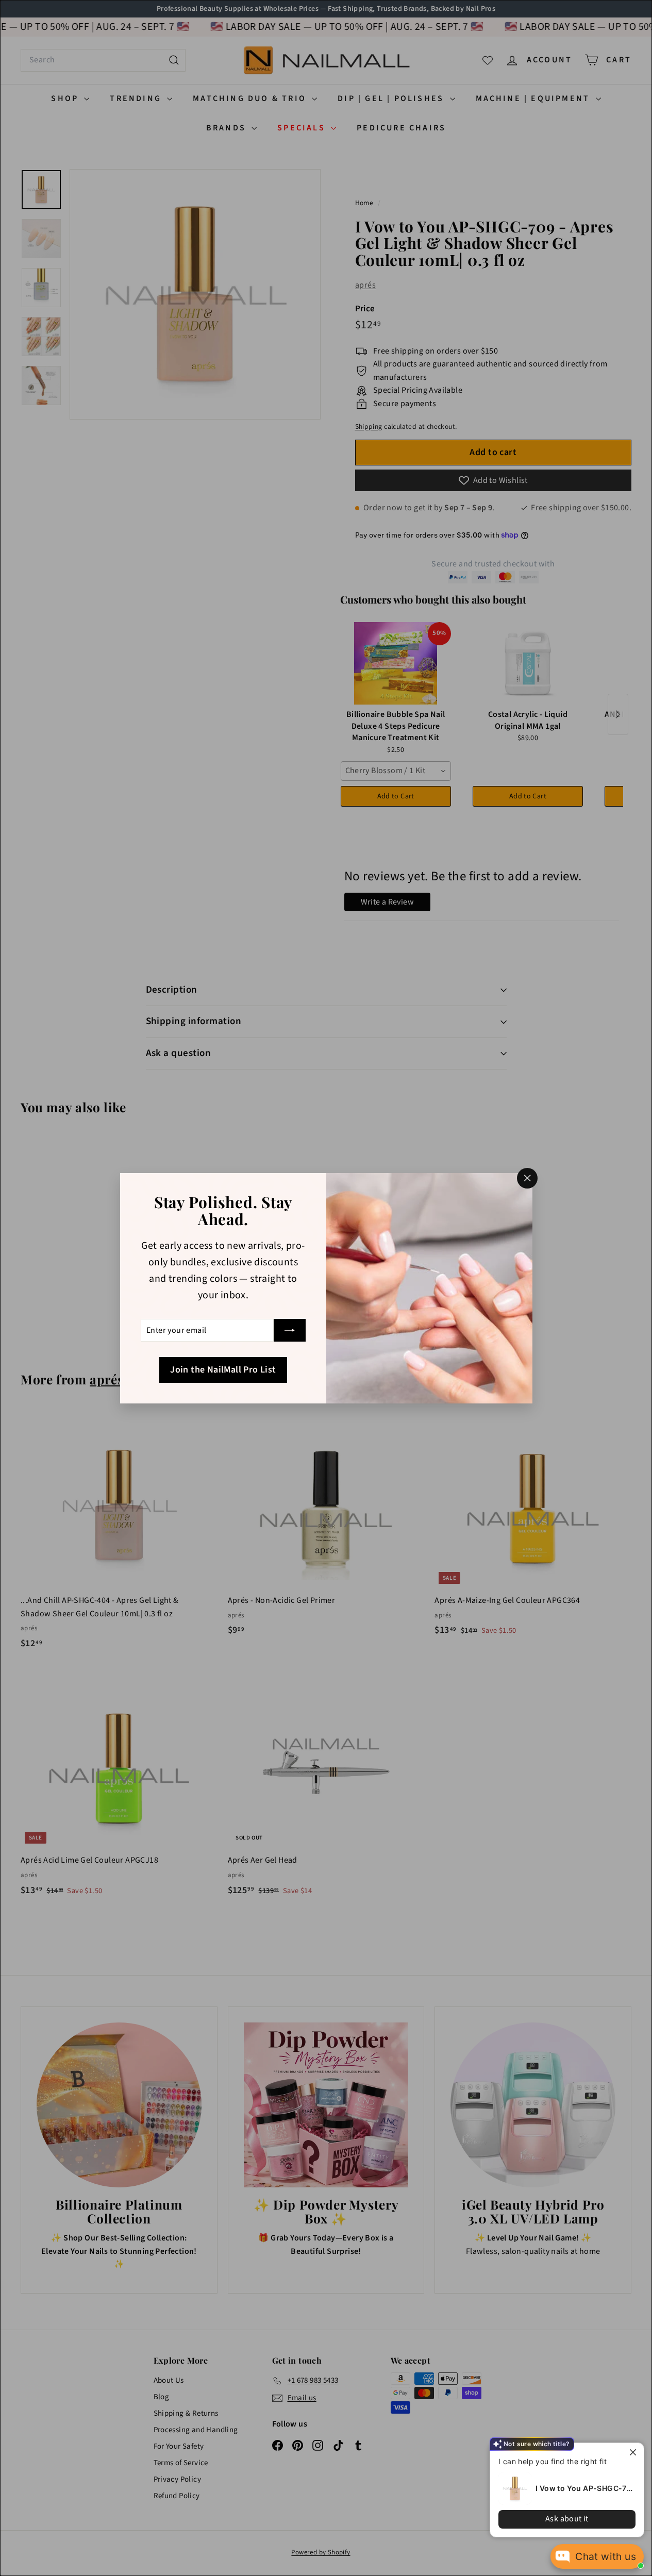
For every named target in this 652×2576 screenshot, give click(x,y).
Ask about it (567, 2519)
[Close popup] (635, 2452)
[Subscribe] (290, 1330)
